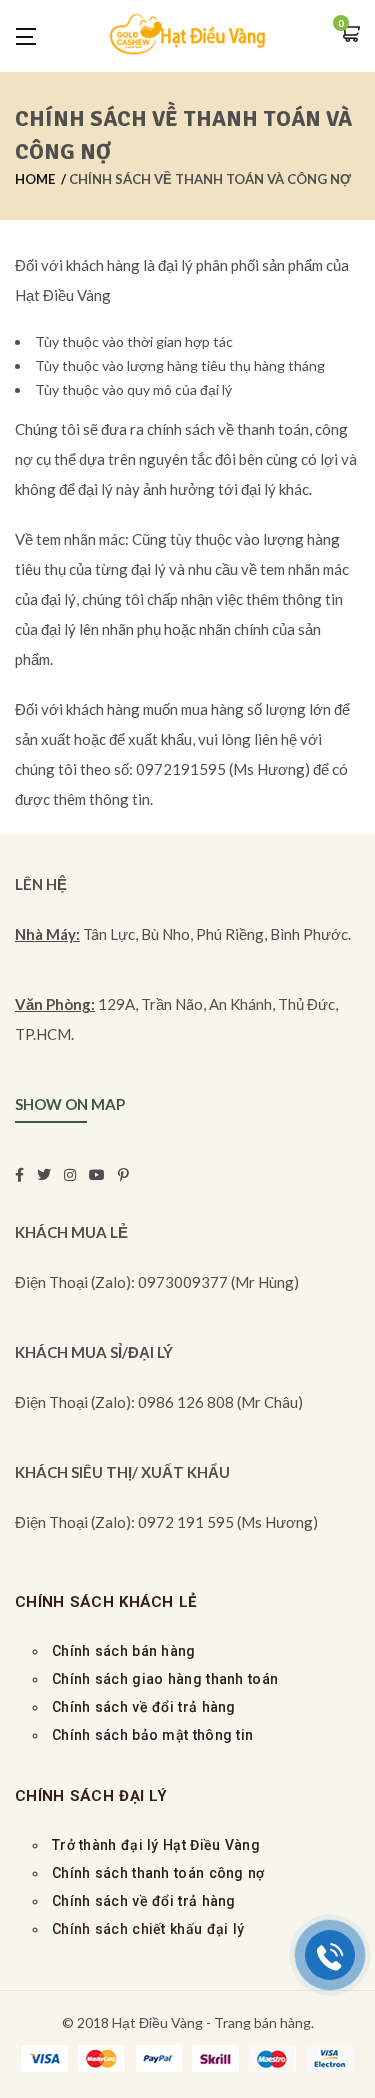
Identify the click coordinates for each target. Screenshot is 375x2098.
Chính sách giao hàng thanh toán (167, 1679)
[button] (350, 35)
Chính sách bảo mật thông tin (152, 1735)
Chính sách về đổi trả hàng (144, 1707)
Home (35, 179)
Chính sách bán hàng (124, 1651)
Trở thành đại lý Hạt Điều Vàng (156, 1845)
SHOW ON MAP (70, 1104)
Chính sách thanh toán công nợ (158, 1873)
